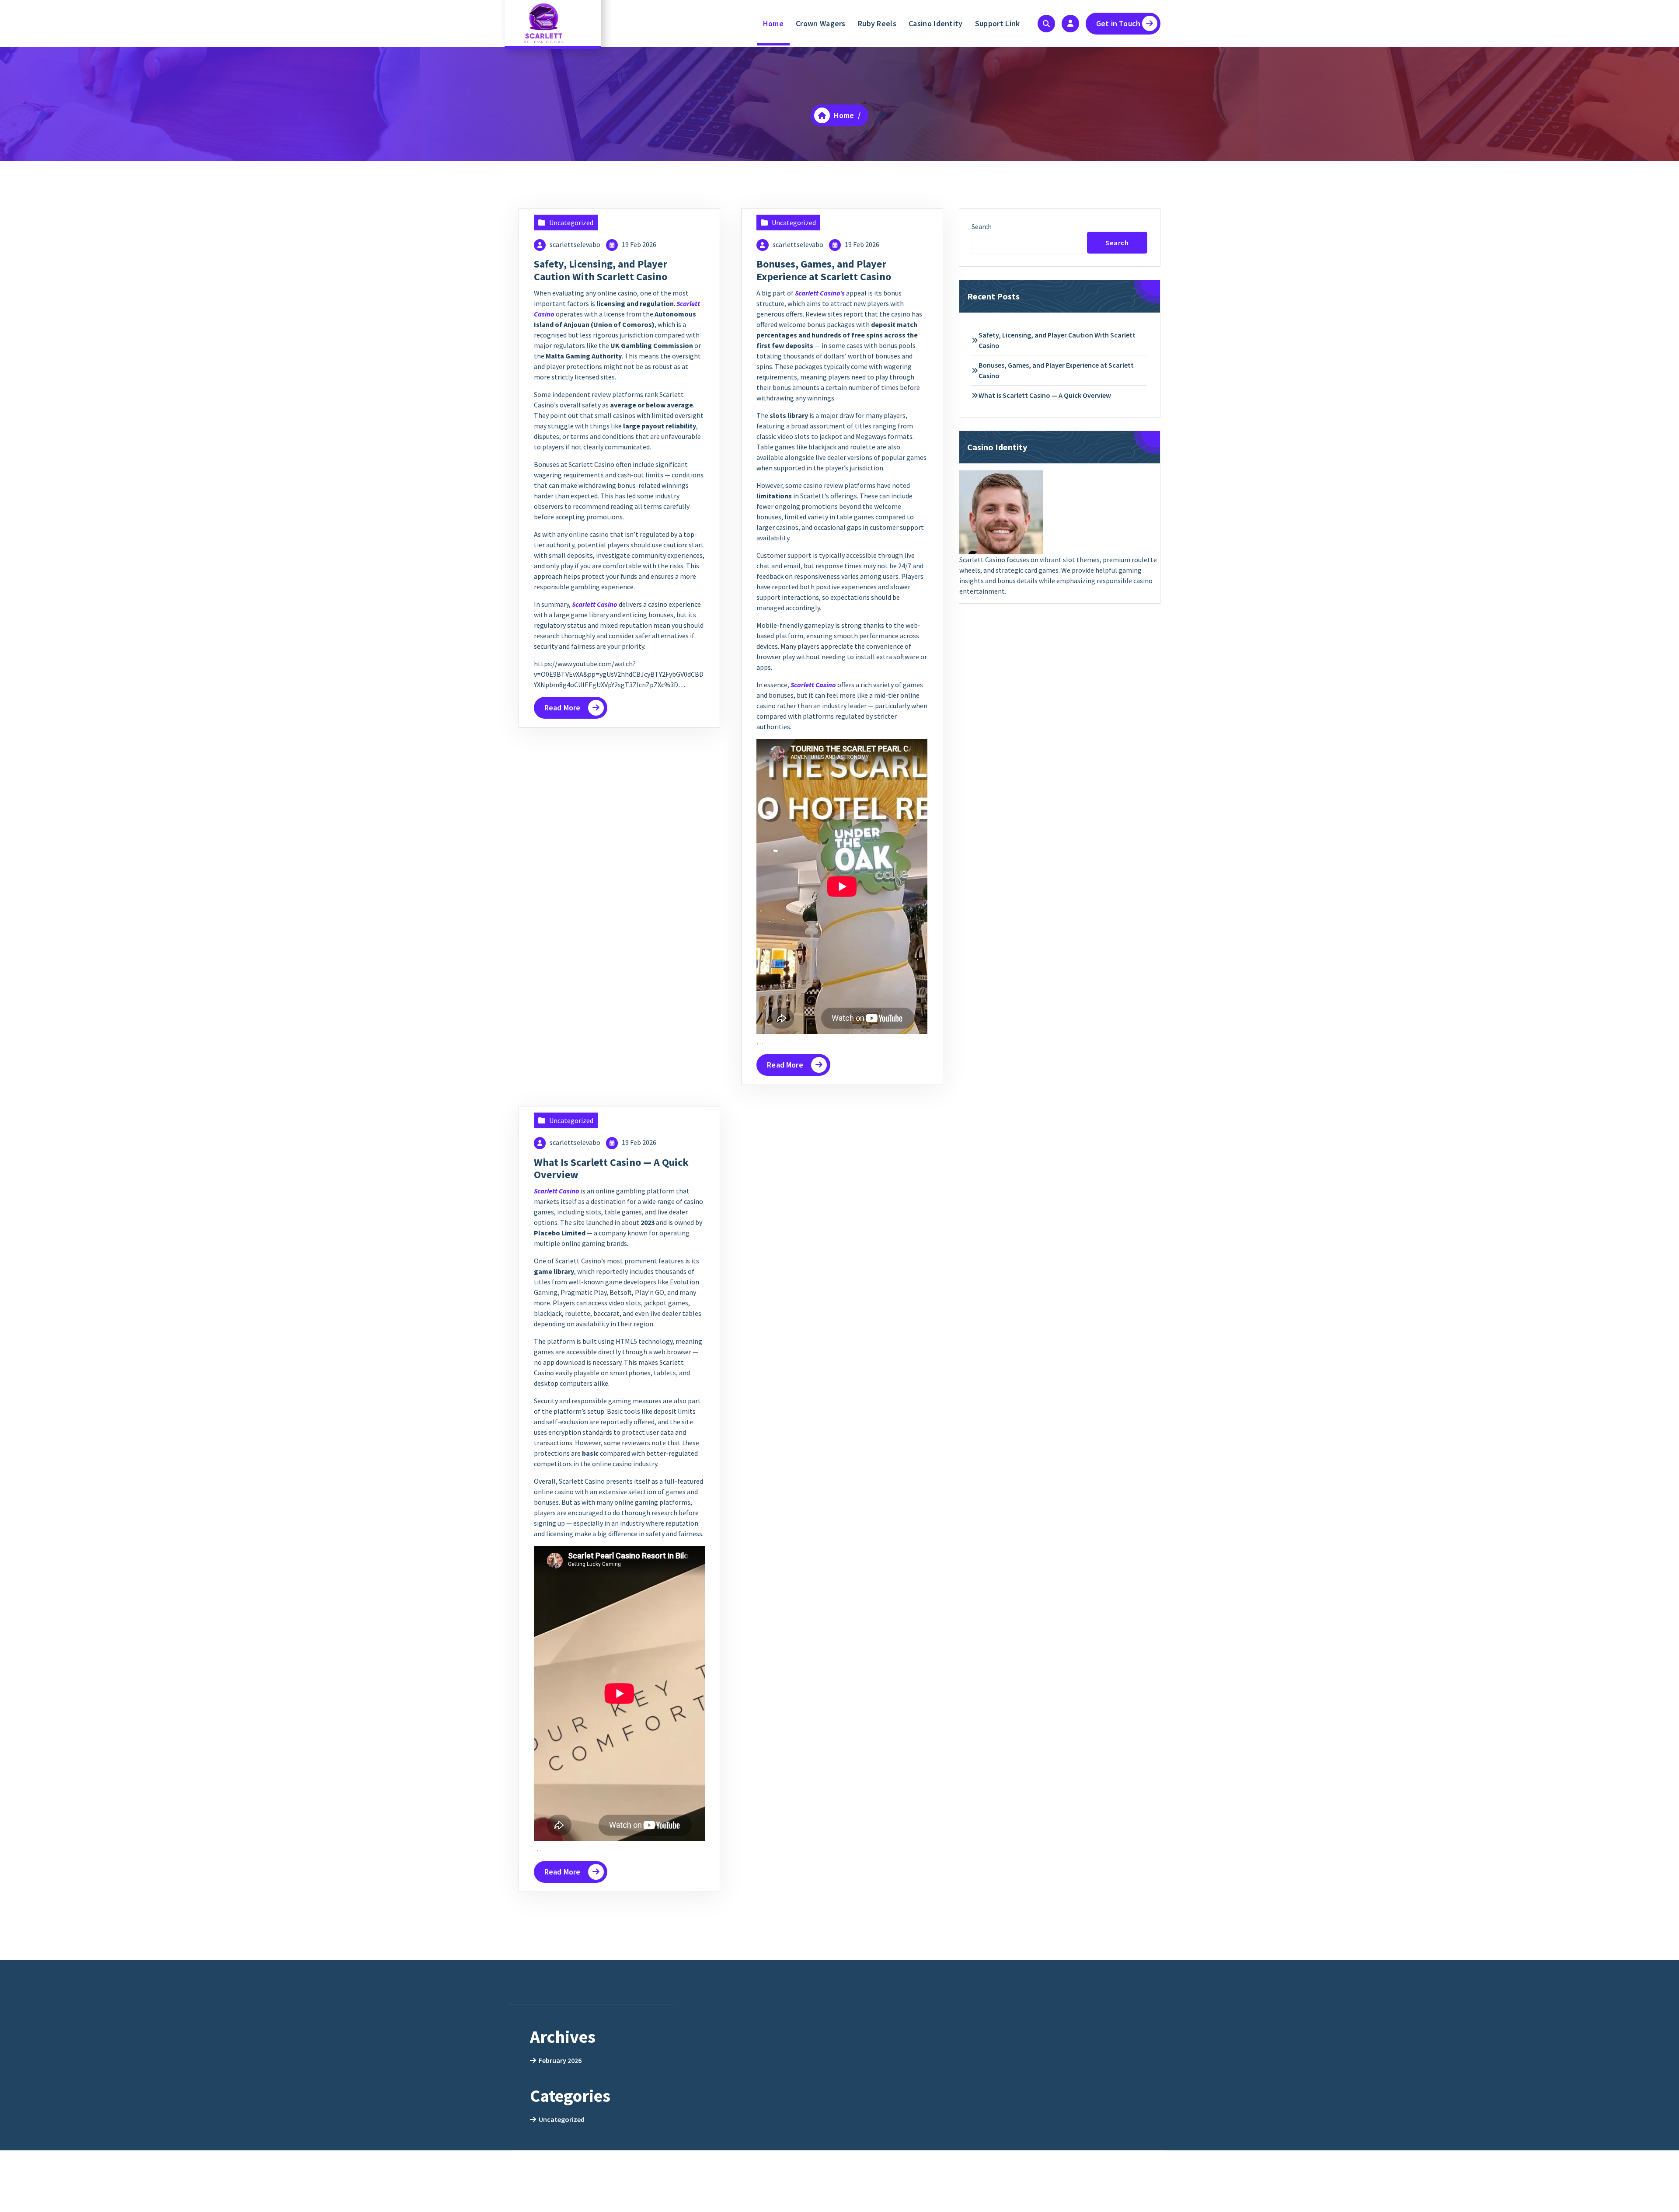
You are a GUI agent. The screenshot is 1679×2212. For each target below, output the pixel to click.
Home (773, 23)
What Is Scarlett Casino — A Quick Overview (611, 1169)
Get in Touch (1118, 23)
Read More (562, 708)
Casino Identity (936, 23)
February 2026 (560, 2060)
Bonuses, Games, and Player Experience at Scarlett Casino (824, 270)
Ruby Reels (877, 23)
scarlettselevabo (575, 244)
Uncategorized (571, 223)
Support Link (998, 23)
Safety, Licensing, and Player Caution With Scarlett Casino (601, 270)
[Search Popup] (1046, 24)
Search (982, 226)
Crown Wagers (821, 23)
